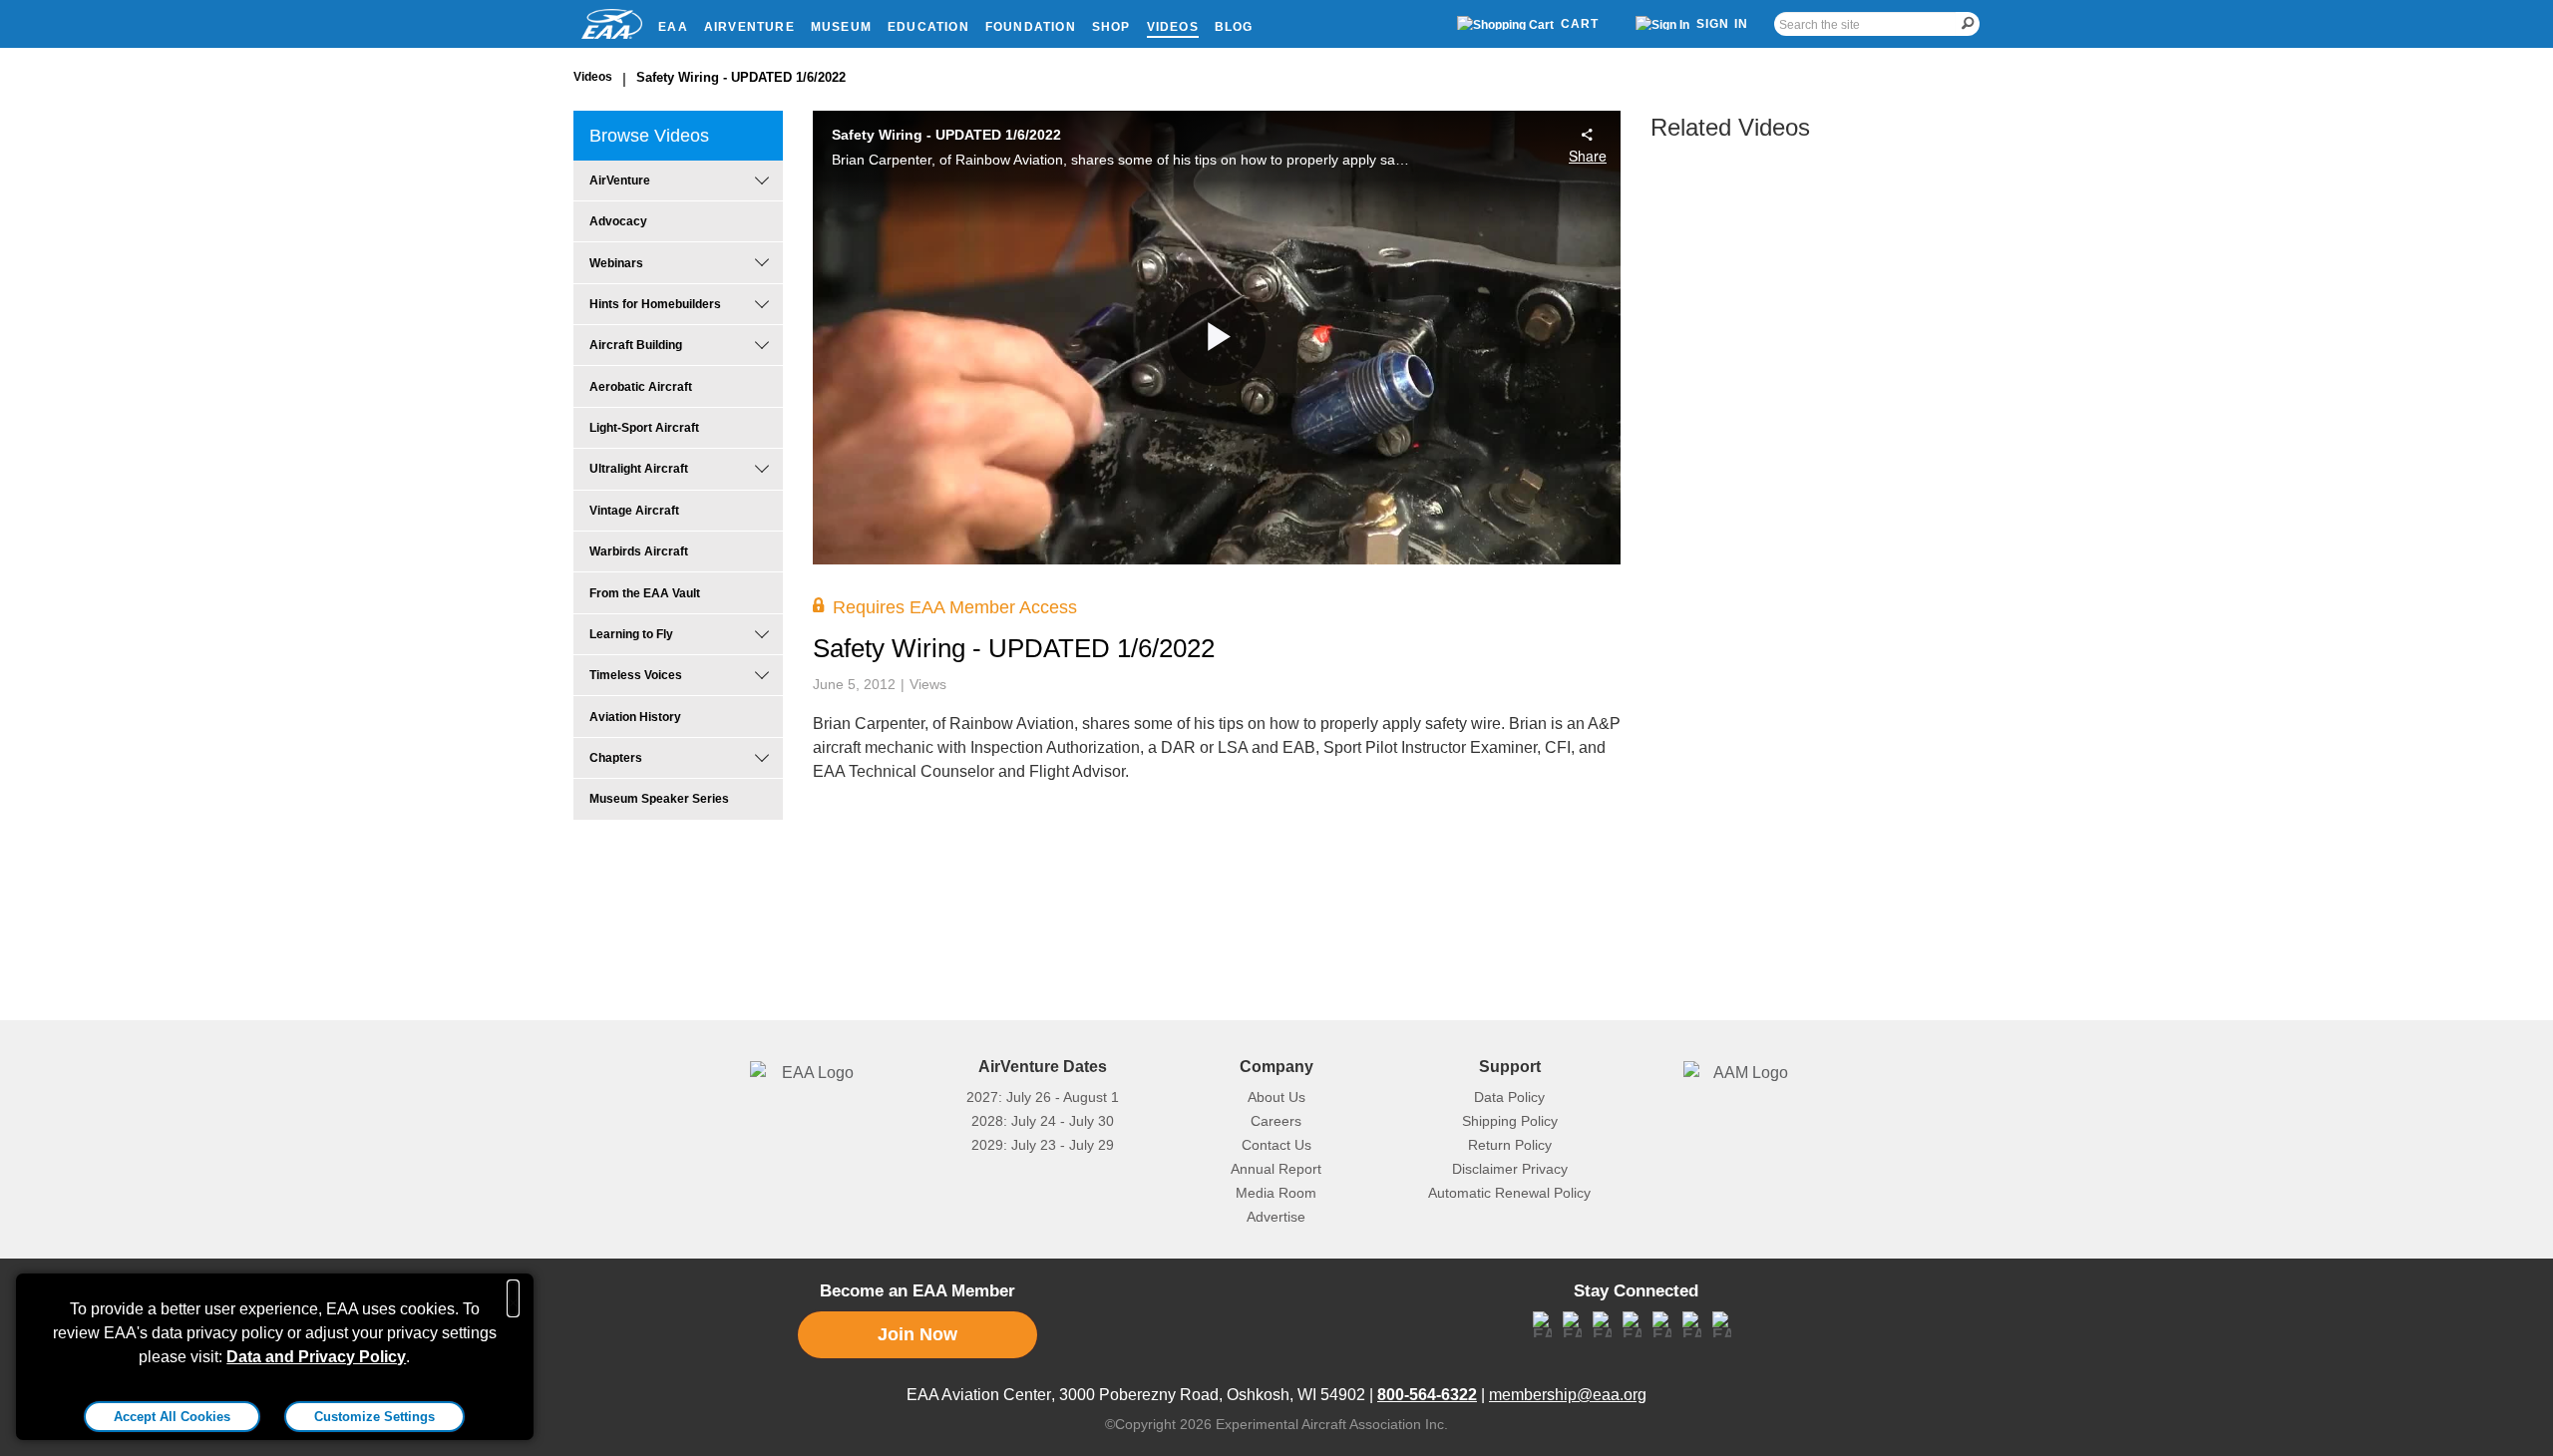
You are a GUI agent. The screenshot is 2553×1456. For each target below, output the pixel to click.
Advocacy (618, 221)
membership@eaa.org (1568, 1395)
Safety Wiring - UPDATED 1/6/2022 (741, 77)
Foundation (1031, 27)
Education (928, 27)
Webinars (616, 263)
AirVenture (749, 27)
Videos (1173, 27)
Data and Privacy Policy (316, 1357)
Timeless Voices (636, 675)
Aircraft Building (636, 345)
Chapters (616, 758)
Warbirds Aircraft (639, 551)
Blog (1234, 27)
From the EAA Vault (645, 593)
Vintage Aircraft (634, 511)
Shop (1111, 27)
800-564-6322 (1427, 1395)
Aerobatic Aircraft (641, 387)
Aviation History (635, 717)
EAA (673, 27)
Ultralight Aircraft (639, 469)
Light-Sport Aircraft (644, 428)
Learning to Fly (631, 634)
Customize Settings (374, 1417)
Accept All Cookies (172, 1417)
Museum (841, 27)
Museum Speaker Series (659, 799)
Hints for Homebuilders (655, 304)
